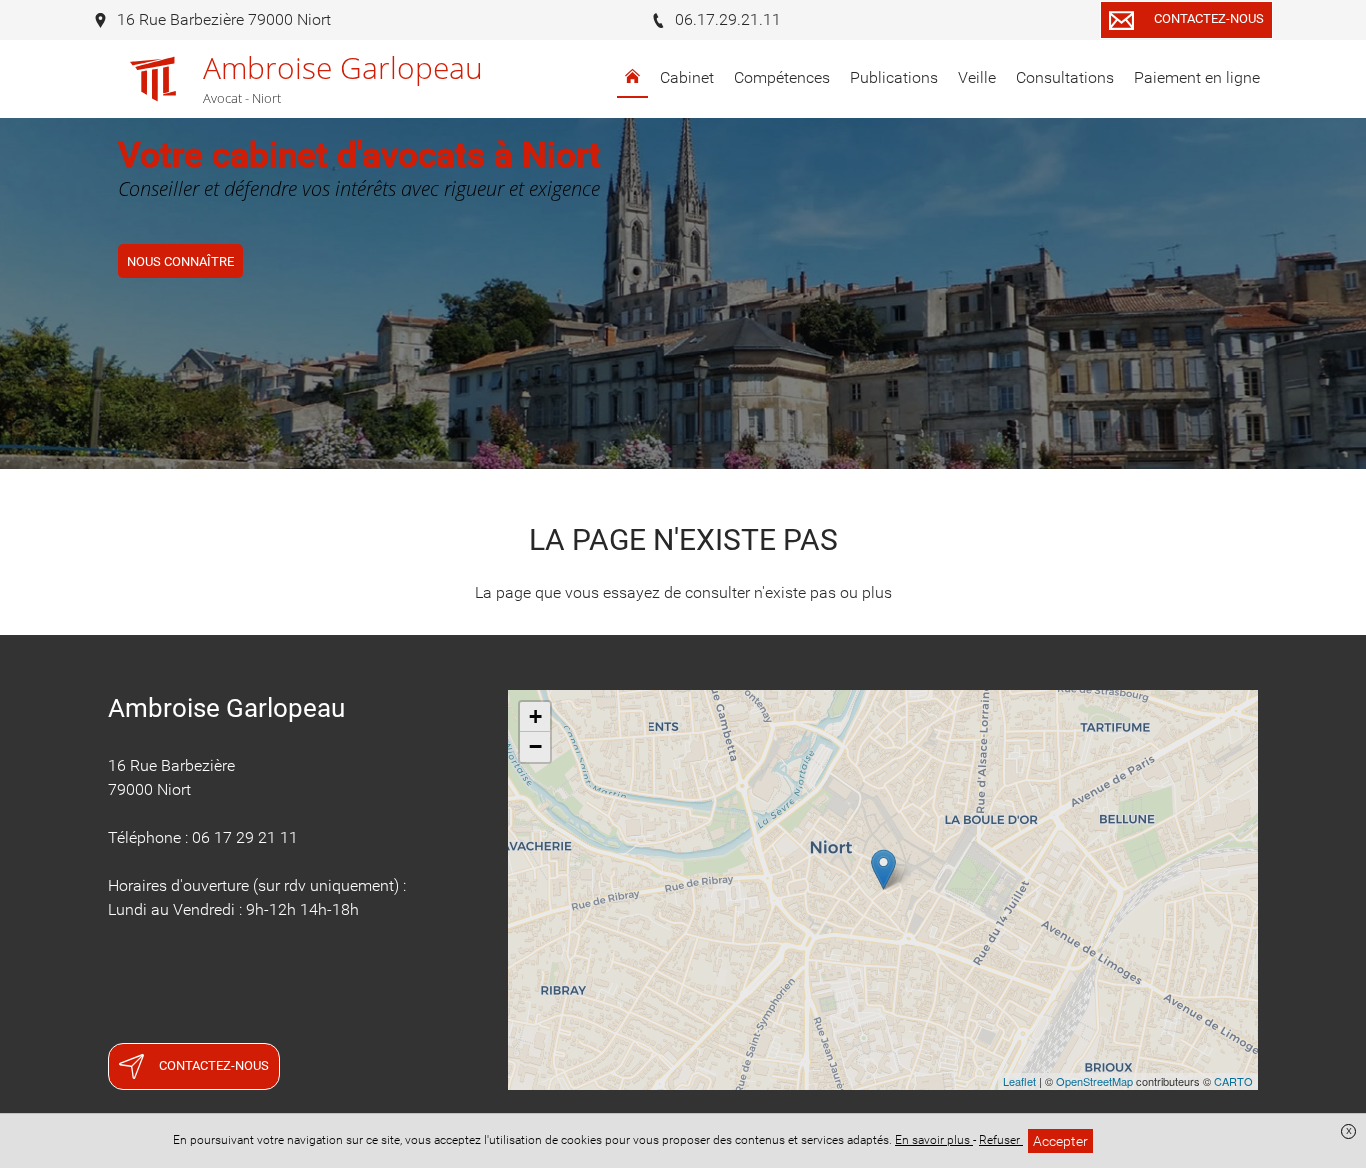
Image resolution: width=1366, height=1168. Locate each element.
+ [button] (535, 716)
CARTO (1233, 1081)
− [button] (535, 746)
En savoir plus (934, 1140)
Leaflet (1019, 1081)
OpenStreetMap (1094, 1081)
